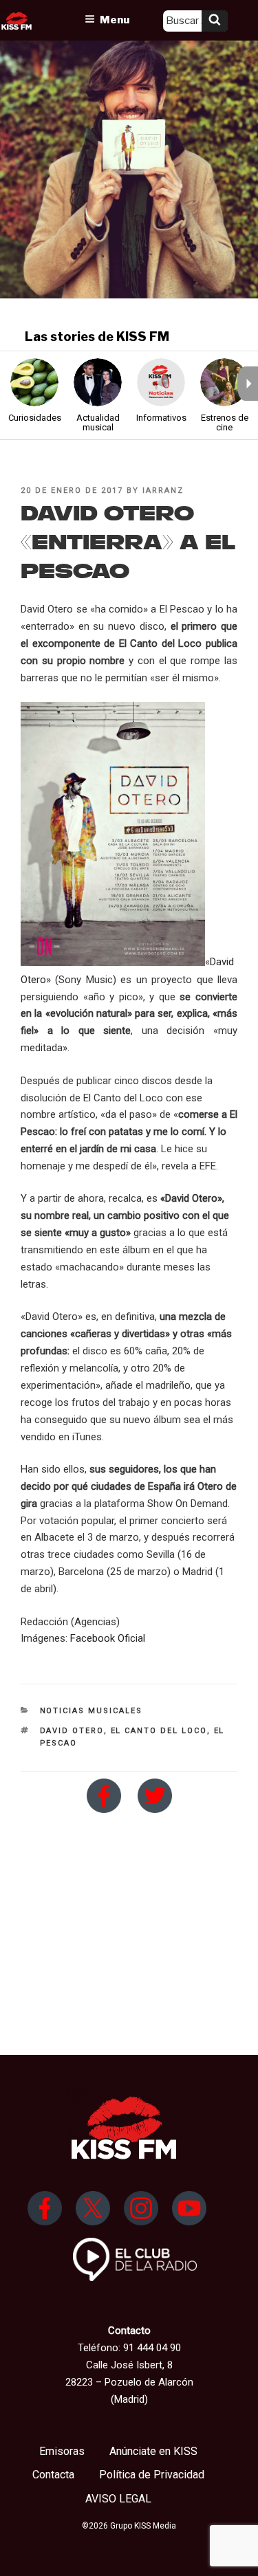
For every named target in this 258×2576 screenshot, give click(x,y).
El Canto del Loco (159, 1731)
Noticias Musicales (92, 1711)
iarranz (163, 491)
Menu (115, 20)
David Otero (72, 1731)
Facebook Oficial (108, 1638)
